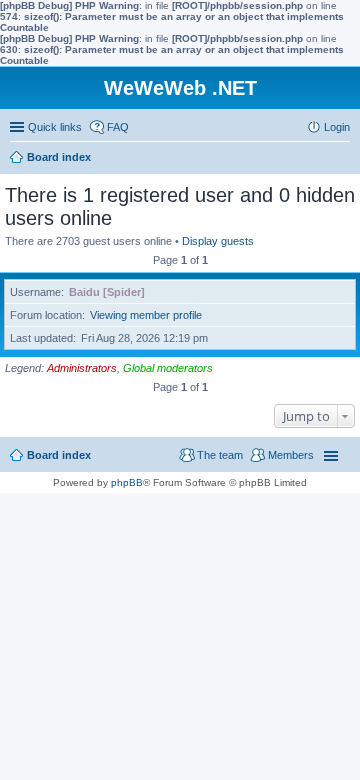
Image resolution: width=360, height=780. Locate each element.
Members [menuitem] (291, 455)
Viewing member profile (146, 315)
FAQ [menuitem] (118, 127)
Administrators (82, 368)
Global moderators (168, 368)
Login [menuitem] (337, 127)
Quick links (55, 127)
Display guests (218, 241)
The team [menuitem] (220, 455)
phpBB (127, 482)
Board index (59, 455)
